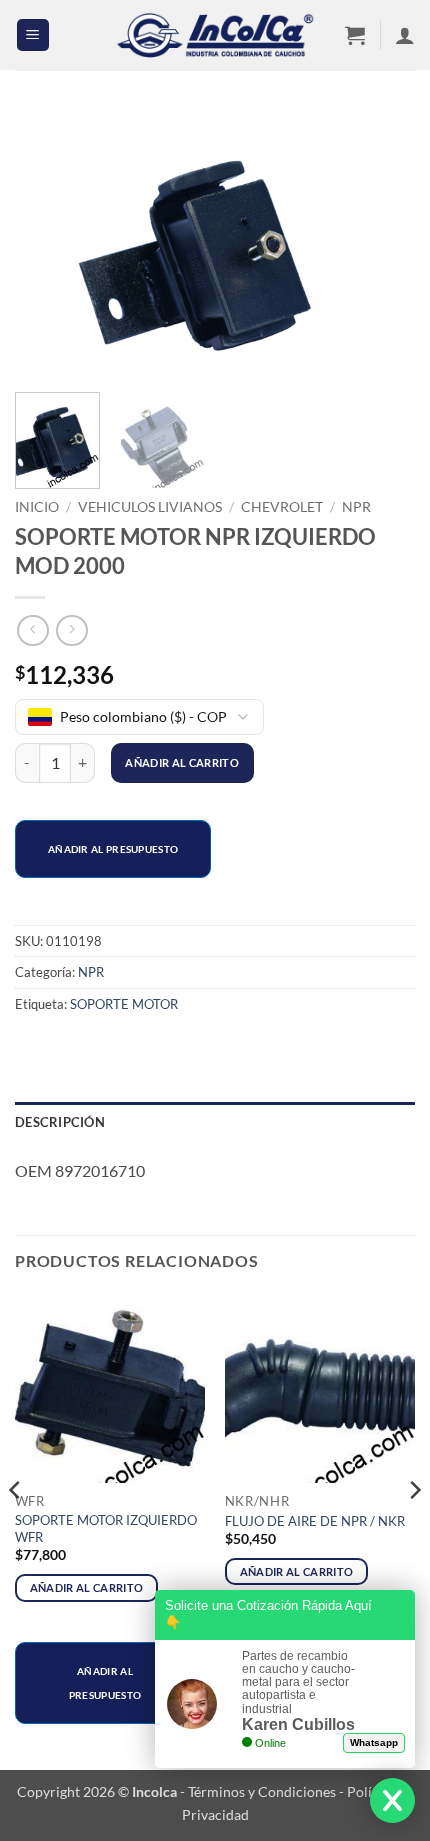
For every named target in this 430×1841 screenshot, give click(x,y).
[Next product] (32, 630)
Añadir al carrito (182, 762)
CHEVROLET (282, 507)
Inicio (37, 507)
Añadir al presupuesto (113, 849)
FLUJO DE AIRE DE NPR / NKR (315, 1521)
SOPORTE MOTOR (124, 1004)
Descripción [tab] (60, 1122)
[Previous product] (71, 630)
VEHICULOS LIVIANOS (150, 507)
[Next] (382, 244)
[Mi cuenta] (405, 35)
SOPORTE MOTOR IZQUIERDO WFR (106, 1528)
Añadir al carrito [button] (87, 1587)
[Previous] (48, 244)
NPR (356, 507)
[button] (33, 35)
